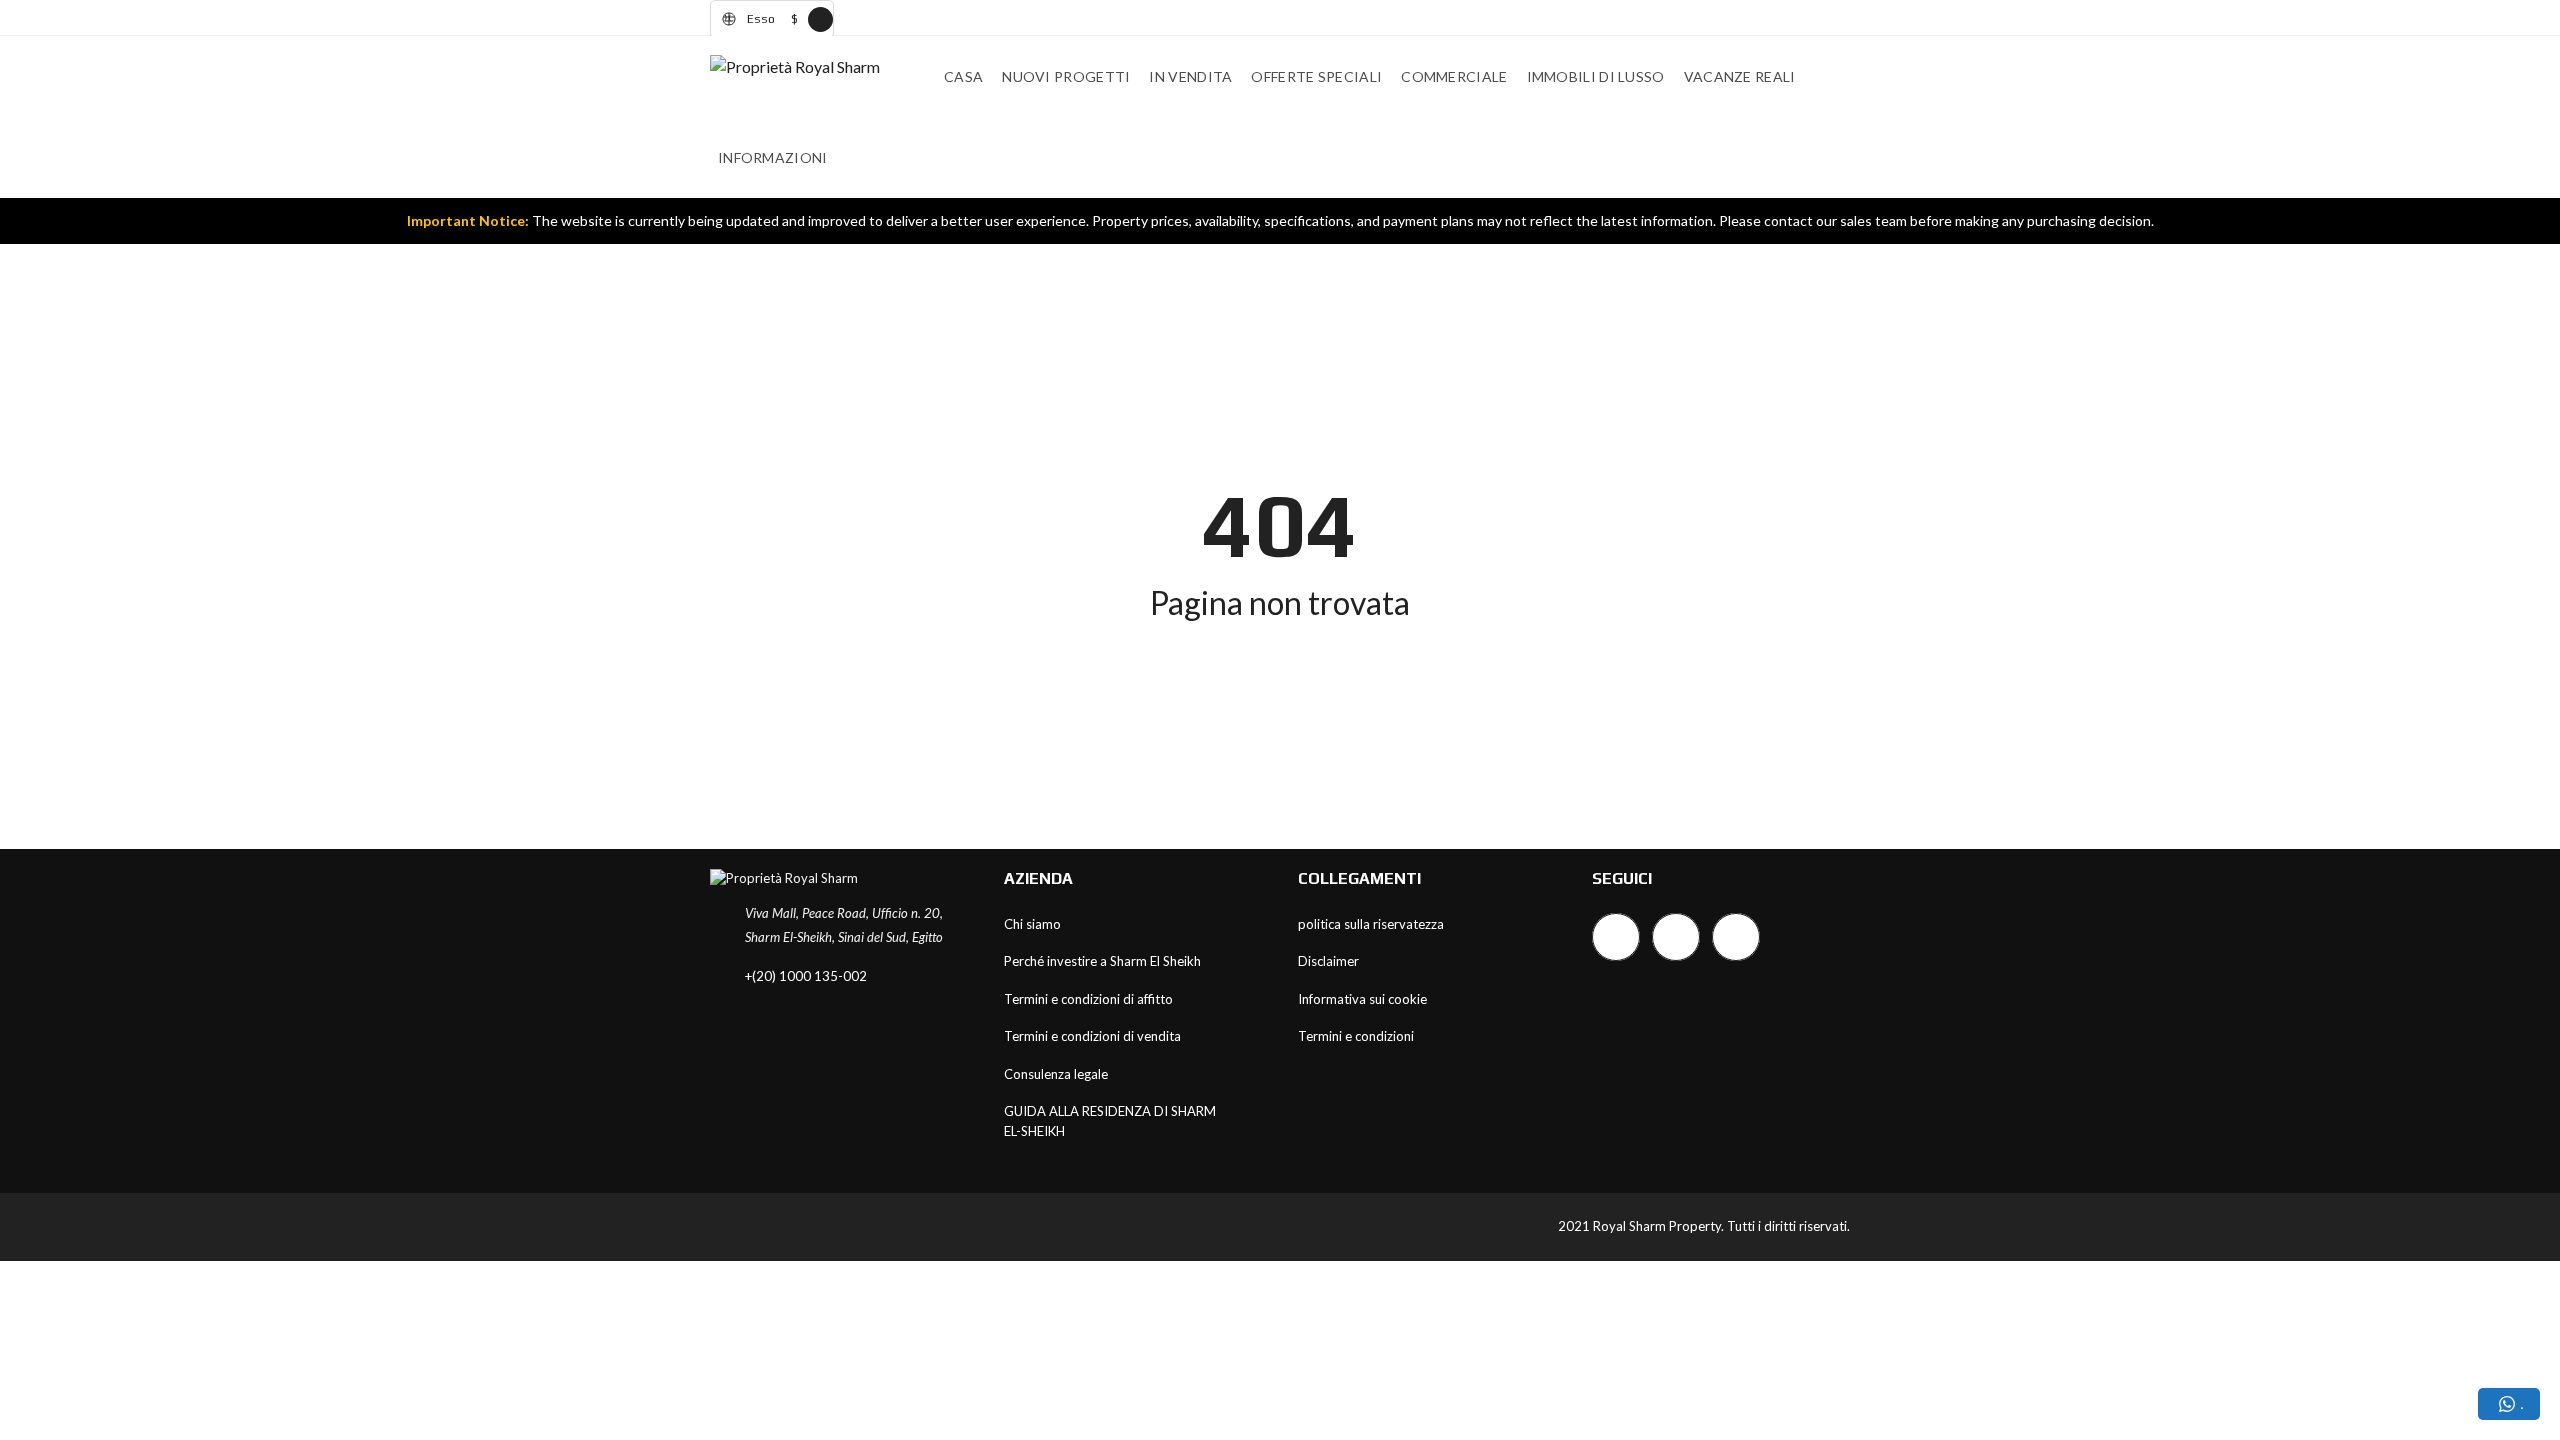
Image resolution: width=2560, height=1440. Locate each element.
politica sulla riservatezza (1371, 924)
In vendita (1190, 76)
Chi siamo (1032, 924)
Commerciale (1454, 76)
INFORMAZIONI (773, 157)
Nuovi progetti (1066, 76)
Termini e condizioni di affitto (1088, 999)
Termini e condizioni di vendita (1092, 1036)
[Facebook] (1616, 937)
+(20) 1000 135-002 (806, 976)
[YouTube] (1736, 937)
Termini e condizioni (1356, 1036)
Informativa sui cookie (1362, 999)
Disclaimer (1328, 961)
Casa (963, 76)
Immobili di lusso (1596, 76)
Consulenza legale (1056, 1074)
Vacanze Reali (1740, 76)
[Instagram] (1676, 937)
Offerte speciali (1316, 76)
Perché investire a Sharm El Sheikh (1102, 961)
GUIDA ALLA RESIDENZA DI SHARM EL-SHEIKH (1110, 1121)
